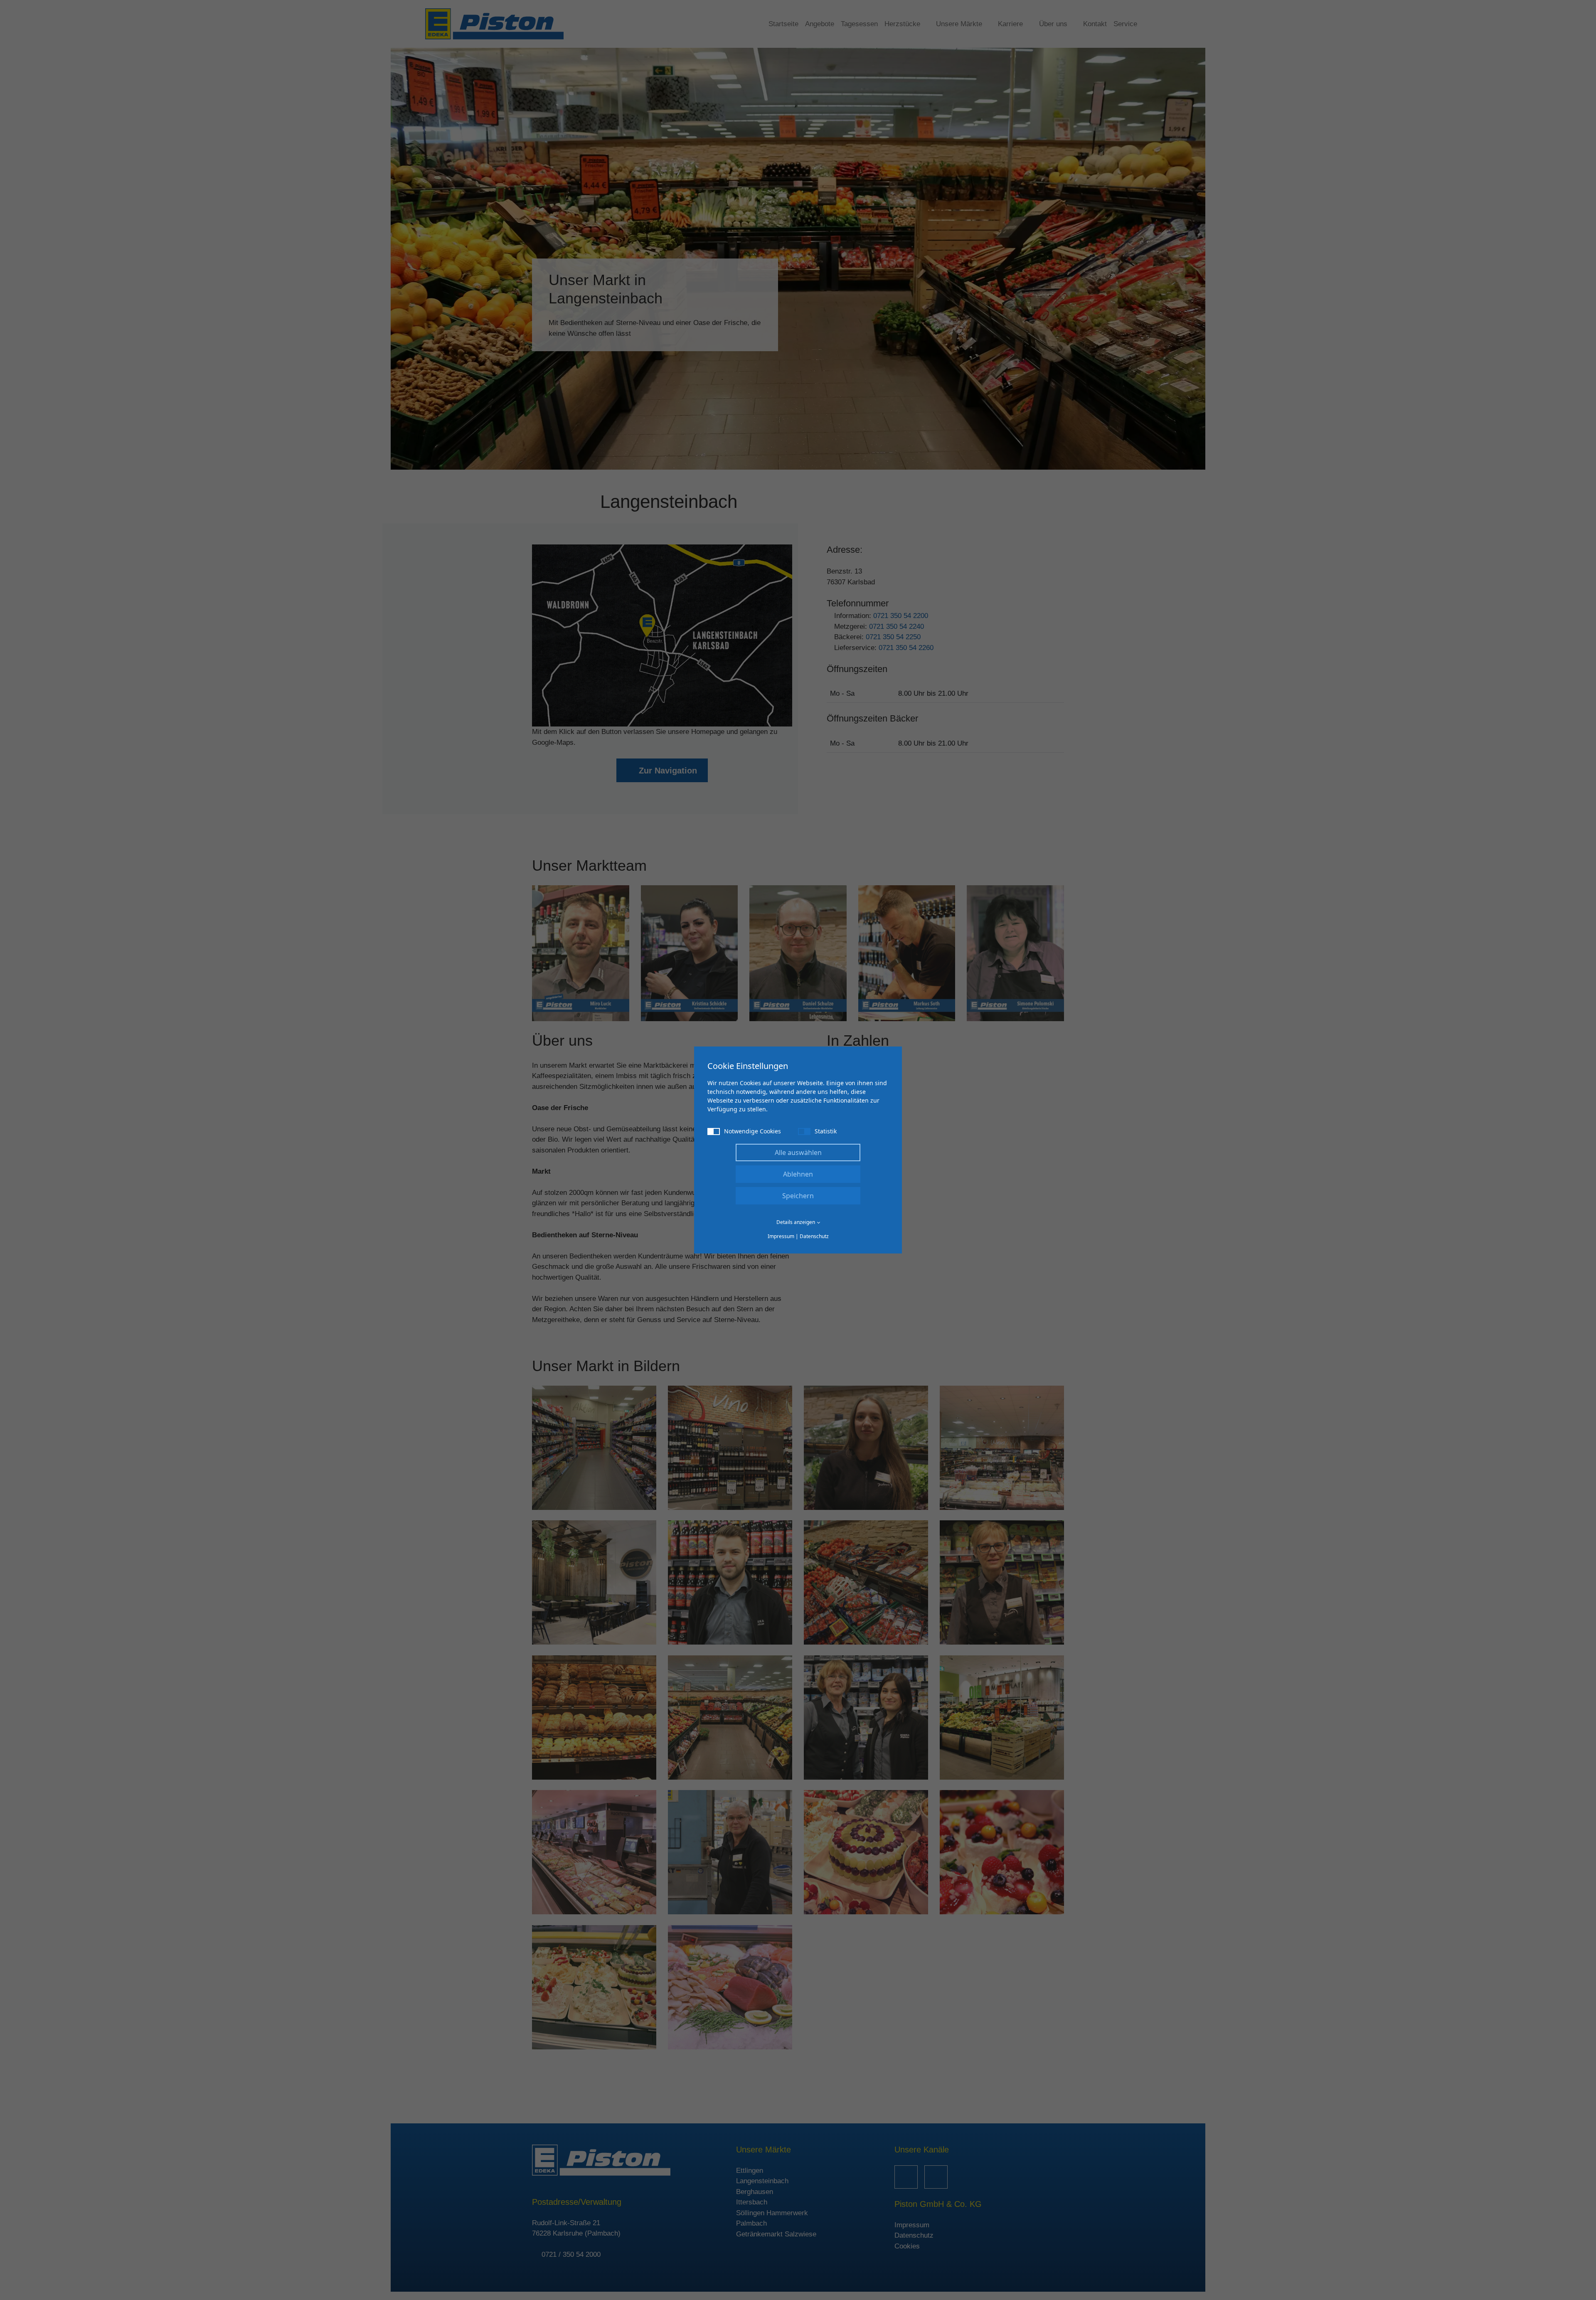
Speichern (798, 1196)
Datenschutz (814, 1236)
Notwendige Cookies (752, 1131)
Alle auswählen (798, 1152)
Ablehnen (798, 1174)
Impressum (781, 1236)
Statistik (826, 1131)
